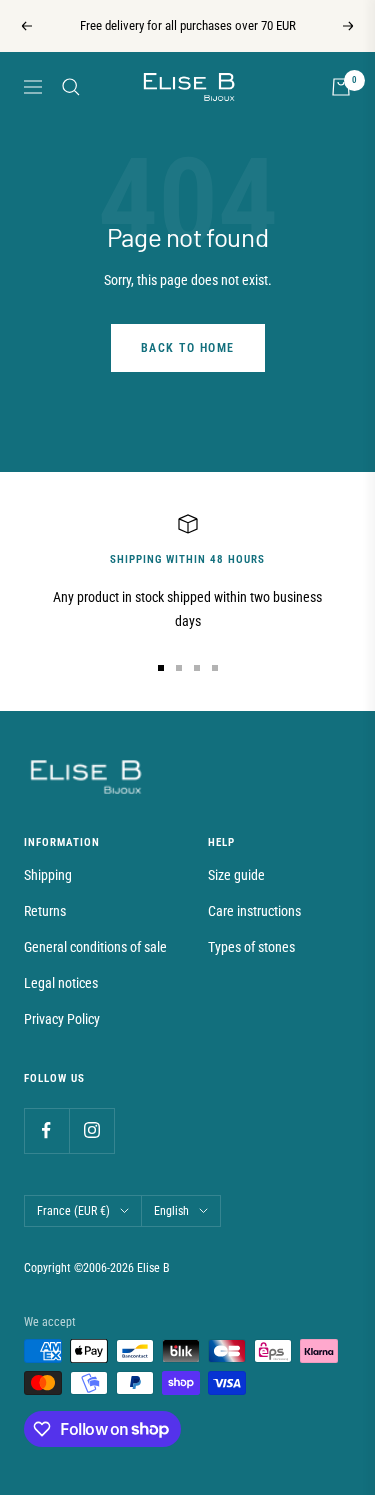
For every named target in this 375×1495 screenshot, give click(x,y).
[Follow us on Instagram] (91, 1130)
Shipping (48, 875)
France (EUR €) (73, 1211)
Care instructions (254, 911)
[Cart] (341, 87)
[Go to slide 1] (161, 668)
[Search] (71, 87)
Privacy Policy (62, 1019)
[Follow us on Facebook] (46, 1130)
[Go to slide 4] (215, 668)
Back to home (188, 348)
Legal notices (61, 983)
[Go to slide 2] (179, 668)
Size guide (236, 875)
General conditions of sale (95, 947)
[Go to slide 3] (197, 668)
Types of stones (251, 947)
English (171, 1211)
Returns (45, 911)
